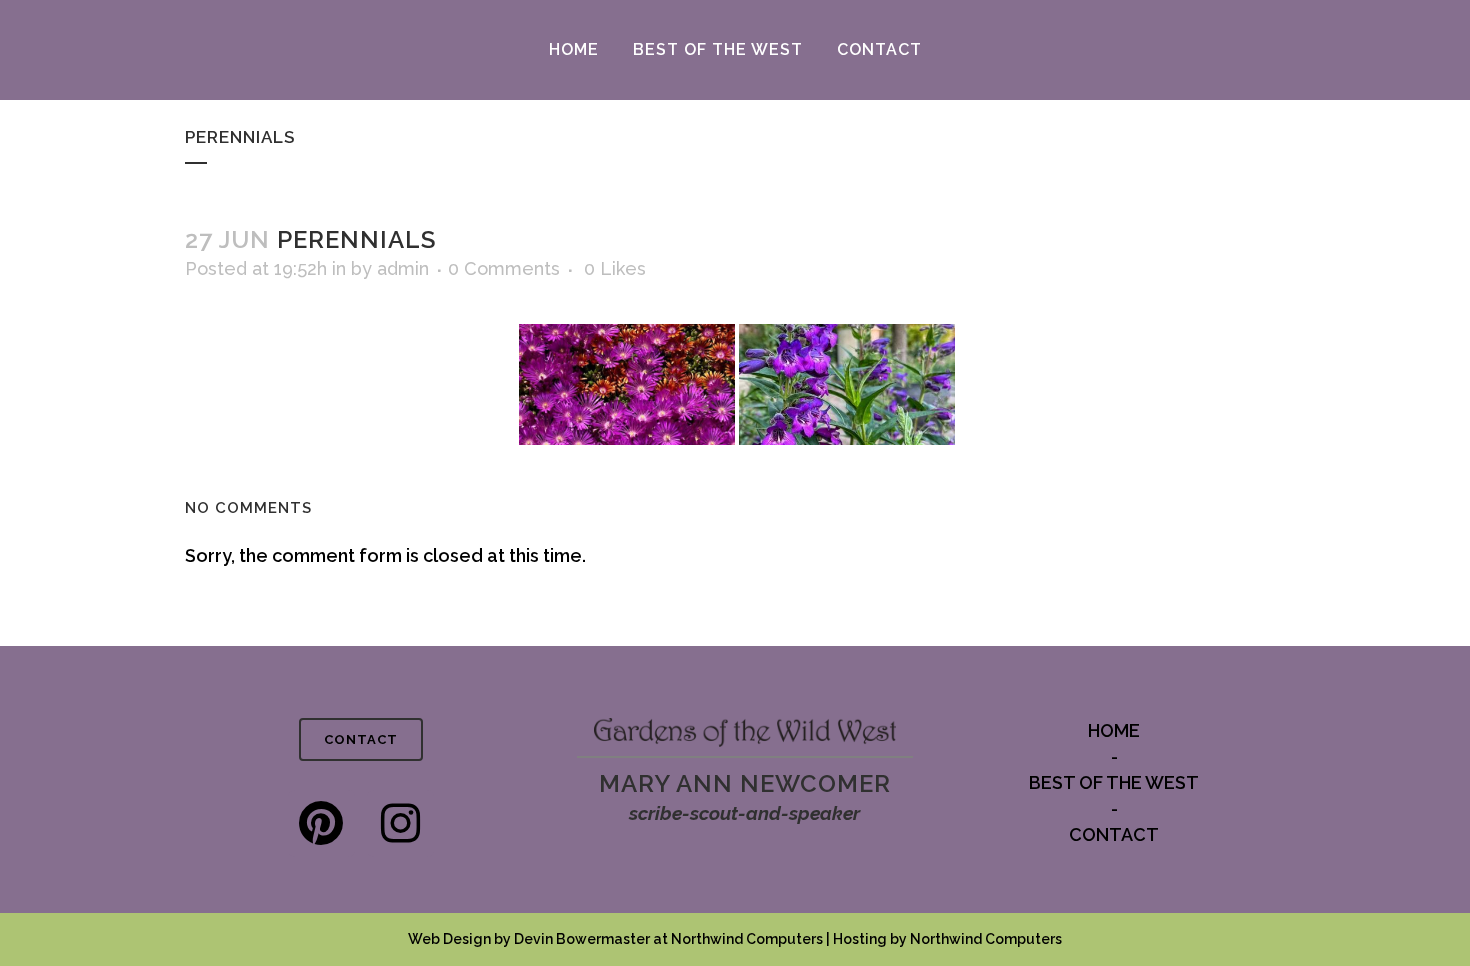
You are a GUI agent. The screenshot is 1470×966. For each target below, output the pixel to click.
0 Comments (504, 268)
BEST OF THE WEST (1114, 782)
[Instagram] (400, 823)
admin (403, 268)
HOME (1114, 730)
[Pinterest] (321, 823)
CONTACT (361, 739)
